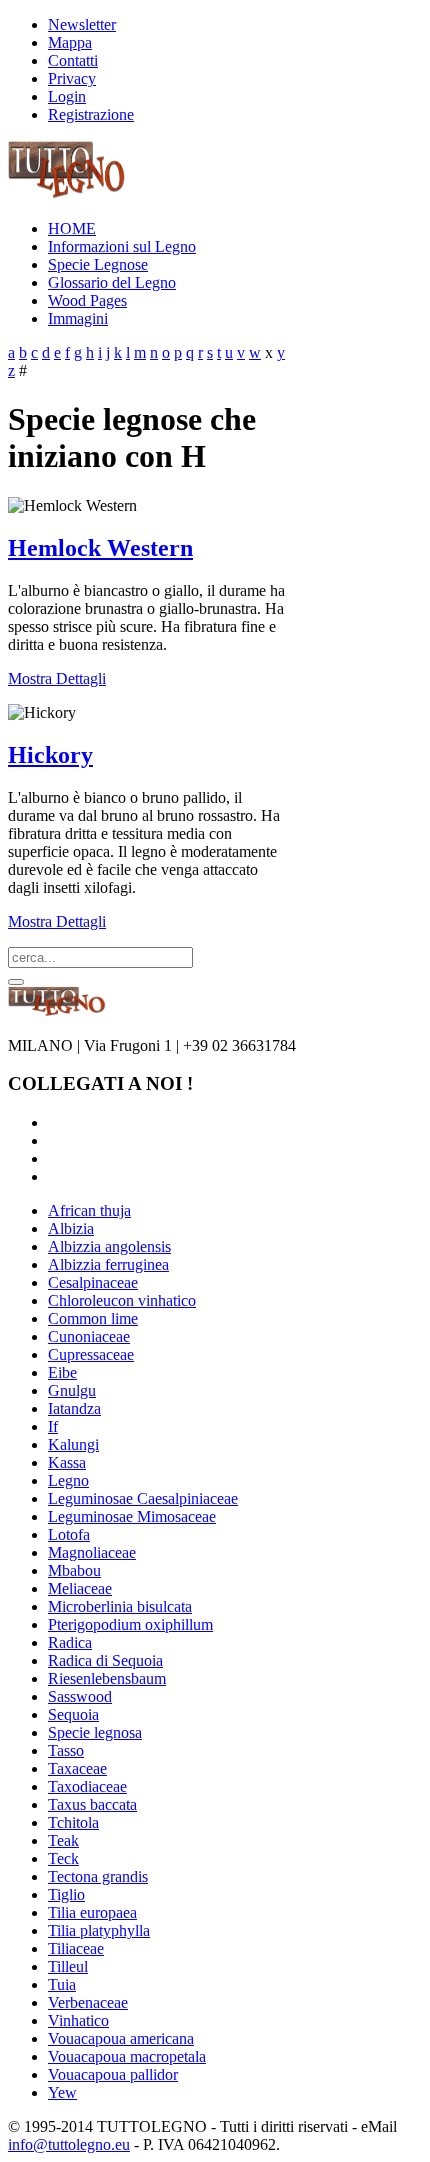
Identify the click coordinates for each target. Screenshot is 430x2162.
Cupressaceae (91, 1354)
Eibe (62, 1372)
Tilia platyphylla (99, 1930)
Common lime (93, 1318)
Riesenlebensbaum (107, 1678)
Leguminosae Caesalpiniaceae (143, 1498)
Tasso (66, 1750)
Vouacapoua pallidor (113, 2074)
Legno (68, 1480)
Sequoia (73, 1714)
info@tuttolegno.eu (69, 2144)
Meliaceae (80, 1588)
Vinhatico (78, 2020)
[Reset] (16, 982)
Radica (70, 1642)
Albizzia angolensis (109, 1246)
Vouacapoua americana (121, 2038)
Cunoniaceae (89, 1336)
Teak (63, 1840)
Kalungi (73, 1444)
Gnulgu (72, 1390)
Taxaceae (77, 1768)
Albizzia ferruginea (108, 1264)
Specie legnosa (95, 1732)
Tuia (62, 1984)
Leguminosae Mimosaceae (132, 1516)
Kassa (67, 1462)
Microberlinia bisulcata (120, 1606)
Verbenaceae (88, 2002)
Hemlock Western (100, 548)
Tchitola (73, 1822)
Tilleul (68, 1966)
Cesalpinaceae (93, 1282)
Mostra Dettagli (57, 678)
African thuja (89, 1210)
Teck (63, 1858)
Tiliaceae (76, 1948)
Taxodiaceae (87, 1786)
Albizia (71, 1228)
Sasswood (80, 1696)
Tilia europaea (92, 1912)
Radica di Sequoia (105, 1660)
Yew (62, 2092)
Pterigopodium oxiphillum (130, 1624)
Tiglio (66, 1894)
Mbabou (74, 1570)
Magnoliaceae (92, 1552)
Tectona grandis (98, 1876)
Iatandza (74, 1408)
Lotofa (69, 1534)
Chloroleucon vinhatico (122, 1300)
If (53, 1426)
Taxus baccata (92, 1804)
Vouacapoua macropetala (127, 2056)
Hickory (50, 755)
